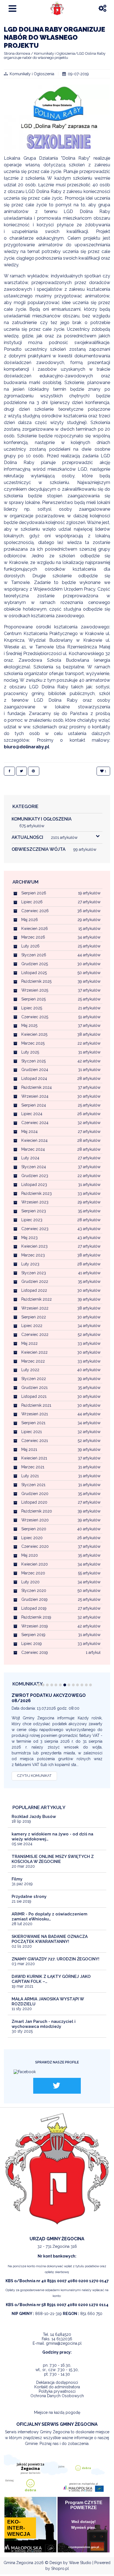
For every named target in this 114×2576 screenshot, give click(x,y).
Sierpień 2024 (34, 1105)
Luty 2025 (30, 1052)
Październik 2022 (37, 1299)
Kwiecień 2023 (34, 1246)
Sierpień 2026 (34, 893)
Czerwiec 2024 (35, 1123)
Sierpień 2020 (34, 1529)
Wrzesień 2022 (35, 1308)
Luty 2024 (30, 1158)
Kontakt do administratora (57, 2387)
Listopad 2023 (34, 1185)
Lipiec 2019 (32, 1644)
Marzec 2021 (33, 1467)
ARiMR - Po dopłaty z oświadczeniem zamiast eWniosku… (50, 1917)
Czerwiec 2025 (35, 1017)
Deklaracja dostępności (57, 2382)
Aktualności (45, 837)
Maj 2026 (30, 920)
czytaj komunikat (34, 1776)
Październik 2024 (37, 1087)
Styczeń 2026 (34, 955)
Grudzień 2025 (35, 964)
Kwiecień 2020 (35, 1564)
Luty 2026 (30, 946)
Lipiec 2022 (32, 1326)
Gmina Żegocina (18, 2563)
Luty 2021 (30, 1476)
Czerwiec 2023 (35, 1229)
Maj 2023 (29, 1238)
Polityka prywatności (57, 2391)
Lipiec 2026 (32, 902)
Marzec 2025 (33, 1043)
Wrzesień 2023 (35, 1202)
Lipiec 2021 (32, 1432)
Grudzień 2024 (35, 1070)
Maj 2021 (29, 1449)
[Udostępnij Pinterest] (33, 771)
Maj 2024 (29, 1132)
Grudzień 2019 (34, 1599)
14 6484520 (61, 2334)
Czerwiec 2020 (35, 1546)
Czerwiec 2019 (35, 1652)
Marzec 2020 (33, 1573)
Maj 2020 (30, 1555)
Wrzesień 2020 (35, 1520)
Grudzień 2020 (35, 1494)
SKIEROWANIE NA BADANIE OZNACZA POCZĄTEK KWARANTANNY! (50, 1939)
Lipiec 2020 (32, 1538)
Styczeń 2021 (33, 1485)
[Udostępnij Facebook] (9, 771)
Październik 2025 (36, 981)
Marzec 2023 (33, 1255)
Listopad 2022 (34, 1290)
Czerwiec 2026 (35, 911)
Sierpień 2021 (33, 1423)
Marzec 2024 (33, 1149)
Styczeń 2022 (34, 1379)
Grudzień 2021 (34, 1388)
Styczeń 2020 (34, 1591)
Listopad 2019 (34, 1608)
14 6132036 (62, 2339)
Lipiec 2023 (32, 1220)
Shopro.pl (60, 2569)
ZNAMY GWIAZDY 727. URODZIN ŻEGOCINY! (55, 1959)
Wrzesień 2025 (35, 990)
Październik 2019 (36, 1617)
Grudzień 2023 (35, 1176)
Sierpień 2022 (34, 1317)
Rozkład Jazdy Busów (34, 1817)
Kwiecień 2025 (34, 1034)
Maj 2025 (29, 1025)
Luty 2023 (30, 1264)
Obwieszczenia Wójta (54, 849)
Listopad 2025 (34, 973)
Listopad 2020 (34, 1502)
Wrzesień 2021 (35, 1414)
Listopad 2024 (34, 1078)
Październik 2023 (37, 1193)
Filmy (17, 1879)
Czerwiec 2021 (35, 1441)
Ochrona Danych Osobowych (57, 2396)
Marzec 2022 (33, 1361)
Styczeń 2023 (34, 1273)
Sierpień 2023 (34, 1211)
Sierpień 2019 (33, 1635)
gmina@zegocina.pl (64, 2343)
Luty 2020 (30, 1582)
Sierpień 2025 (33, 999)
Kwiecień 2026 (35, 929)
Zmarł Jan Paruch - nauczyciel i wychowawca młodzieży (44, 2024)
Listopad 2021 (34, 1396)
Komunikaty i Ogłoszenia (32, 74)
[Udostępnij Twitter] (21, 771)
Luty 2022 (30, 1370)
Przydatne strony (29, 1897)
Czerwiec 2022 (35, 1335)
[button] (39, 1685)
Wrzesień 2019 (35, 1626)
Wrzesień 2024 (35, 1096)
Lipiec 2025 (32, 1008)
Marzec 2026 (33, 937)
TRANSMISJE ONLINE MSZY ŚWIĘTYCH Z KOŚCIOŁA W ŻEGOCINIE (53, 1859)
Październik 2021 (36, 1405)
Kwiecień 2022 (34, 1352)
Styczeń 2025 (33, 1061)
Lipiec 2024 (32, 1114)
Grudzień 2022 (35, 1281)
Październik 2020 (37, 1511)
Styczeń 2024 (34, 1167)
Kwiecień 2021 (34, 1458)
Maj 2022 (29, 1343)
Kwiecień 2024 (34, 1140)
